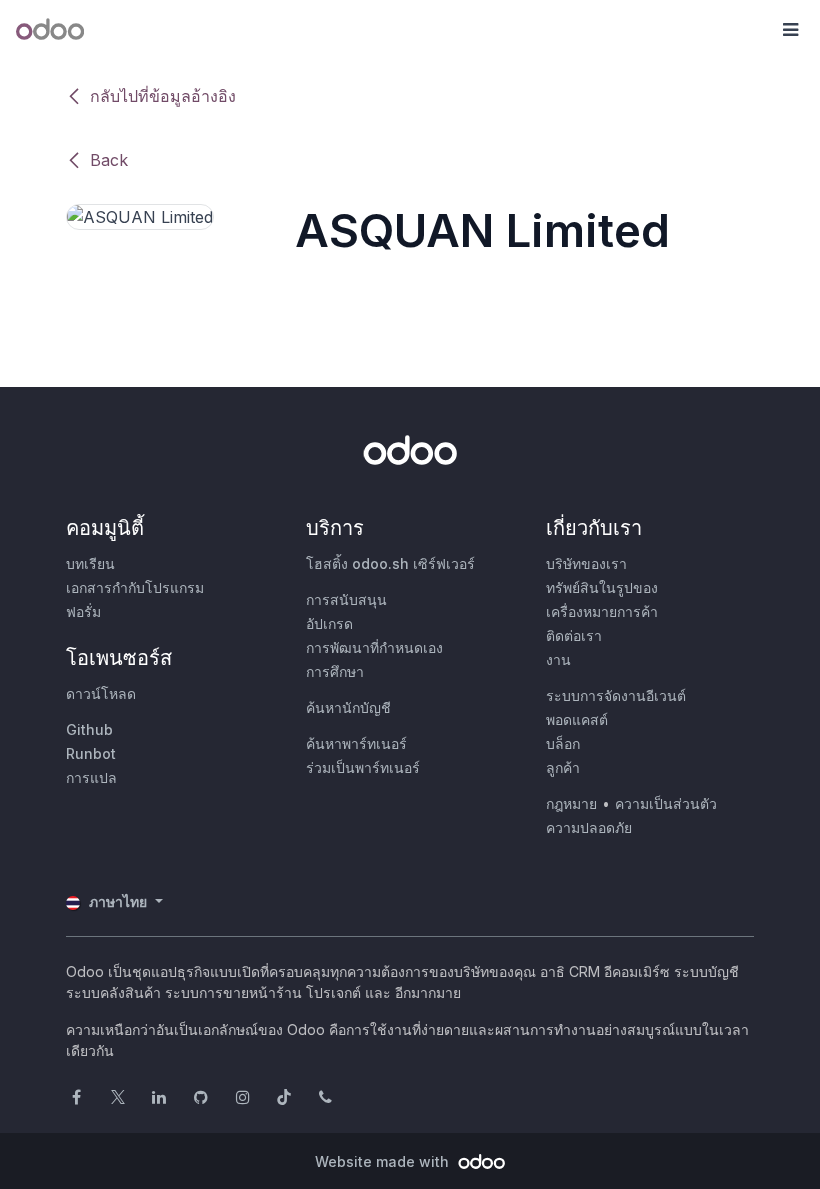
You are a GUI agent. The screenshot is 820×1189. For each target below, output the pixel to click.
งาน (558, 659)
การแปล (91, 777)
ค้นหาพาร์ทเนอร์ (356, 743)
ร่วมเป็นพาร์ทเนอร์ (363, 767)
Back (109, 160)
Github (89, 729)
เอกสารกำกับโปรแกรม (135, 587)
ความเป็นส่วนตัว (666, 803)
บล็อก (563, 743)
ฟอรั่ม (83, 611)
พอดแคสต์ (577, 719)
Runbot (91, 753)
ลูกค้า (563, 767)
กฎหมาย (571, 803)
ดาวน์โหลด (101, 693)
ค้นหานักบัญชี (348, 707)
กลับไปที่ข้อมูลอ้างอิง (163, 96)
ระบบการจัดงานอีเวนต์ (616, 695)
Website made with (384, 1161)
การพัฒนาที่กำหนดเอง (374, 647)
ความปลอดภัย (589, 827)
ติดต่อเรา (574, 635)
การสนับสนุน (346, 599)
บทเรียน (90, 563)
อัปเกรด (329, 623)
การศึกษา (335, 671)
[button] (790, 30)
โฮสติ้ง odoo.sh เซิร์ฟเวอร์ (390, 563)
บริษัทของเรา (586, 563)
